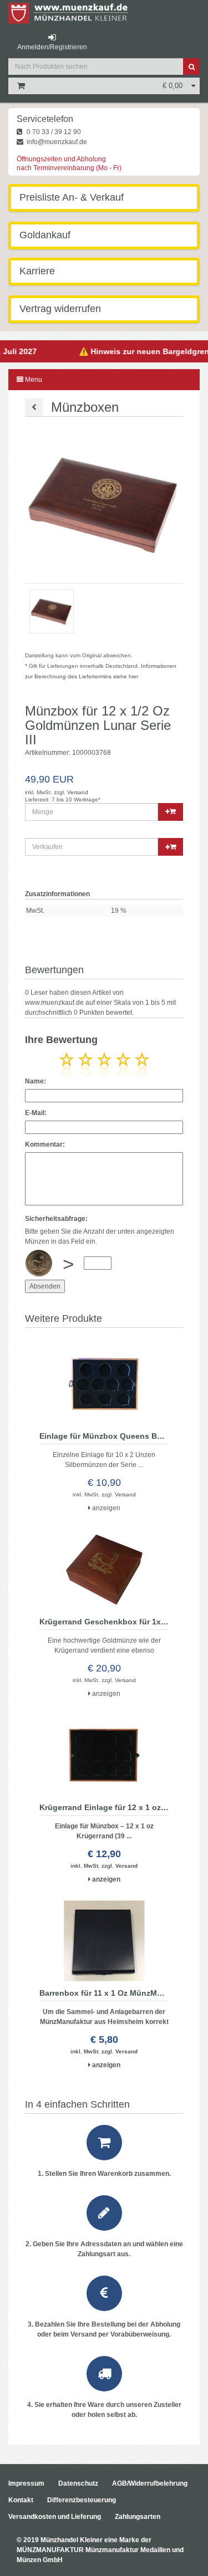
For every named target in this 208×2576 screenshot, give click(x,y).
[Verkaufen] (104, 847)
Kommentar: (45, 1144)
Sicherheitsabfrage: (56, 1219)
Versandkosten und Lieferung (55, 2517)
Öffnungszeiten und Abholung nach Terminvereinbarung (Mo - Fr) (69, 163)
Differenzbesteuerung (82, 2500)
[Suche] (191, 67)
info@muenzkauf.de (56, 142)
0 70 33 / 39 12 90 (53, 132)
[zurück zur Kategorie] (34, 407)
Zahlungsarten (138, 2517)
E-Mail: (36, 1113)
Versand (78, 792)
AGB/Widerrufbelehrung (150, 2483)
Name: (35, 1081)
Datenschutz (78, 2483)
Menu (33, 380)
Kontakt (21, 2500)
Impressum (26, 2483)
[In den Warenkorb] (171, 812)
